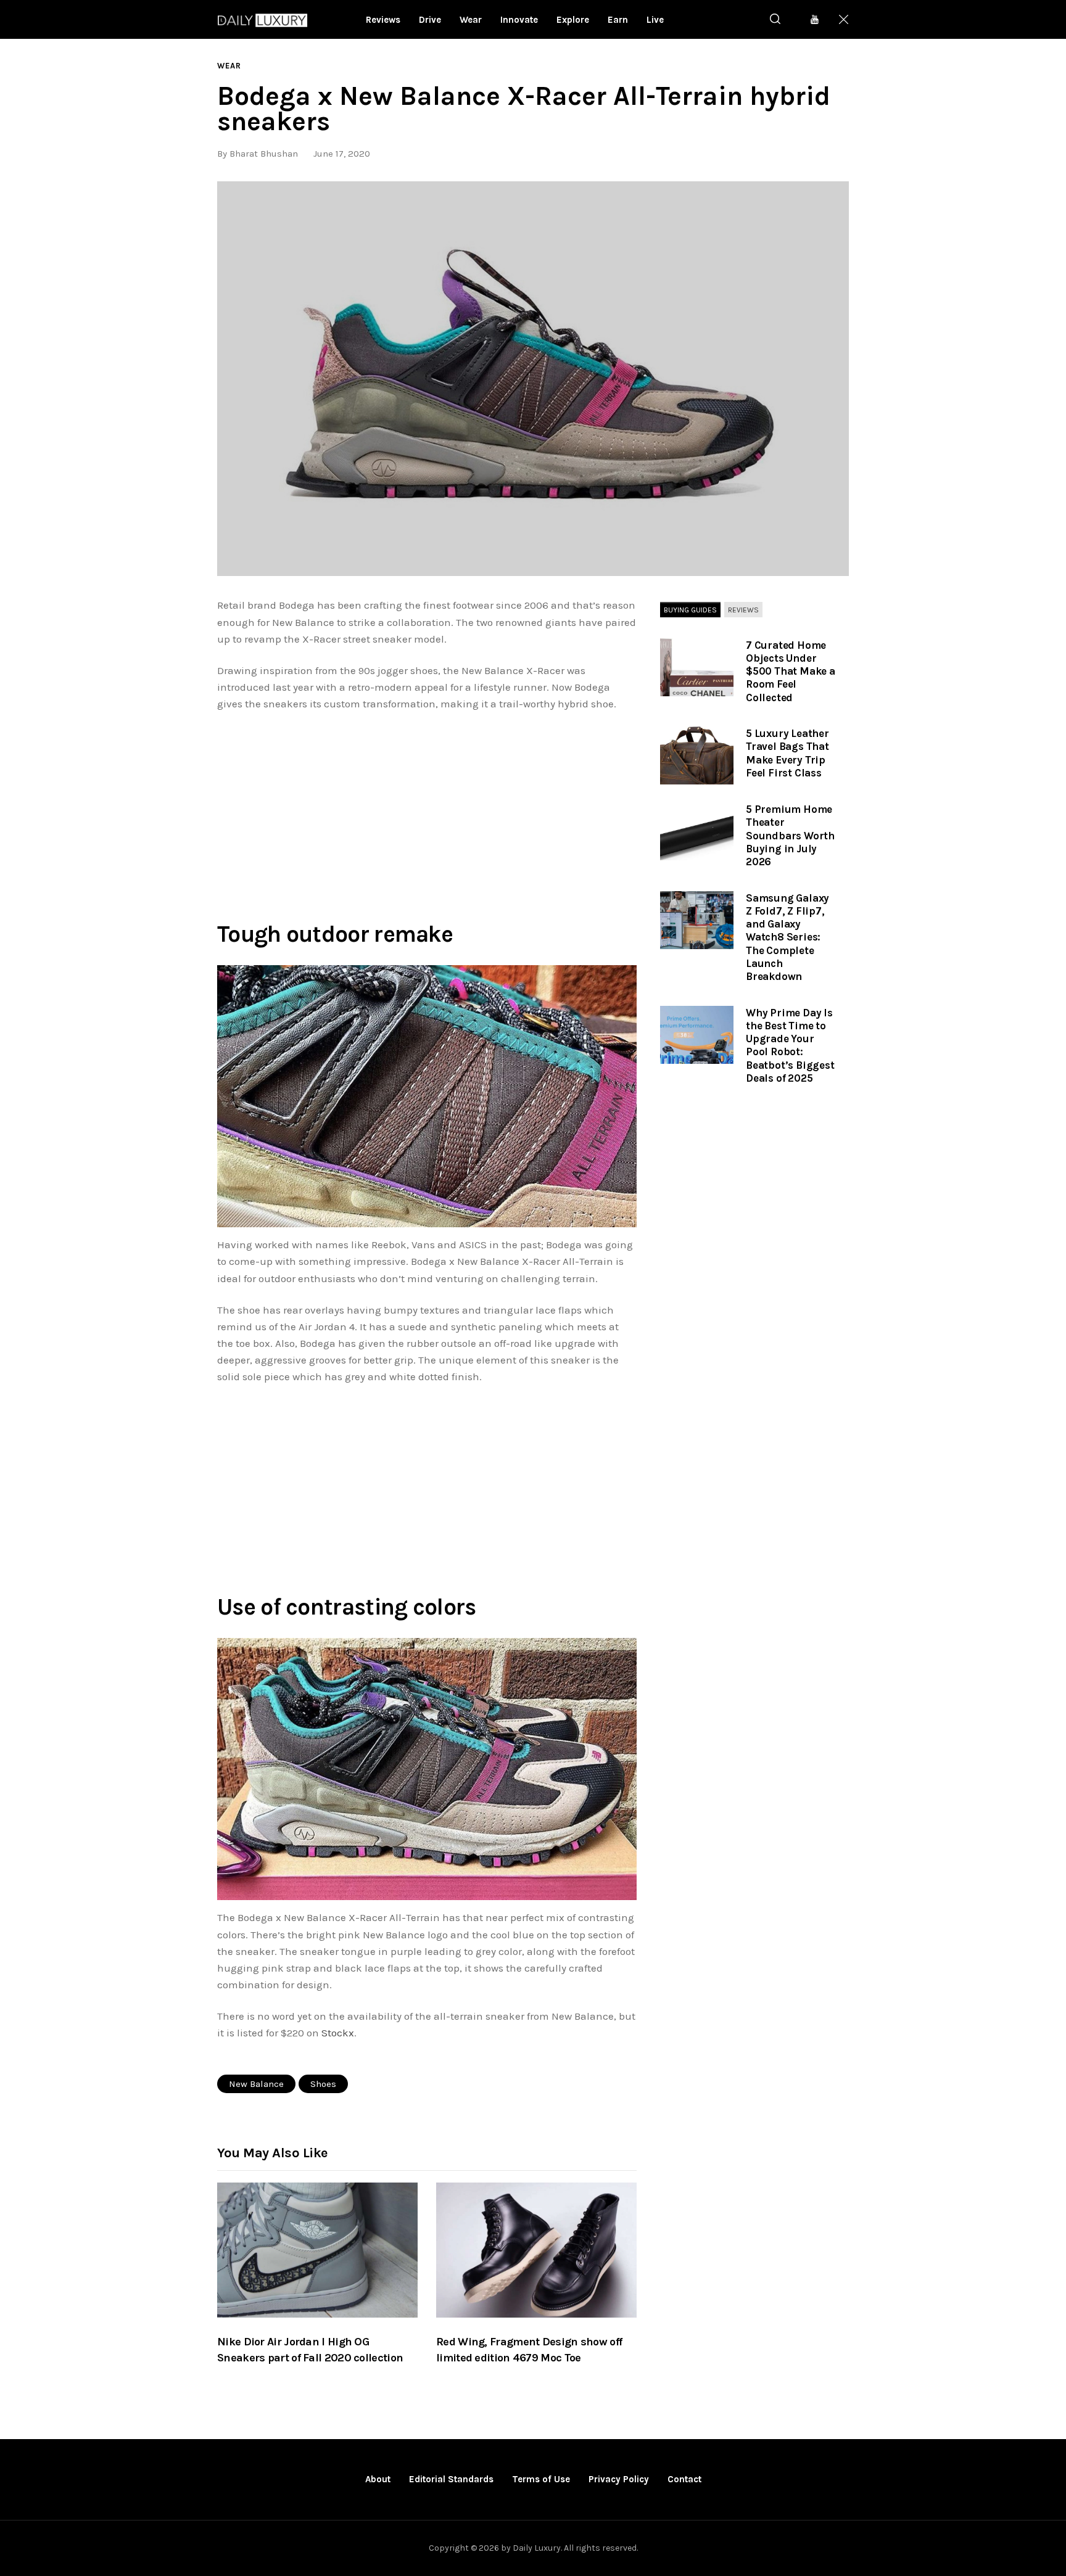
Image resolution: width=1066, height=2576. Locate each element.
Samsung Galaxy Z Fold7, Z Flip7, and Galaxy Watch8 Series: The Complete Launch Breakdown (787, 937)
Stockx (338, 2033)
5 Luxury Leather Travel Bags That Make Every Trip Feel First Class (787, 753)
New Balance (256, 2084)
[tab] (690, 610)
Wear (229, 66)
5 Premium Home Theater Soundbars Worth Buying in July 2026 (790, 835)
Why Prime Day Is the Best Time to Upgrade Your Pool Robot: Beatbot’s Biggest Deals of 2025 (790, 1045)
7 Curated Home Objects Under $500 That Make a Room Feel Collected (791, 671)
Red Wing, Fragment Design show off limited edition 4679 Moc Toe (529, 2350)
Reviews (743, 609)
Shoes (323, 2084)
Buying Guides (690, 609)
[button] (533, 379)
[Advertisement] (427, 813)
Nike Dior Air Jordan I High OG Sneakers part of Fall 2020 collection (310, 2350)
